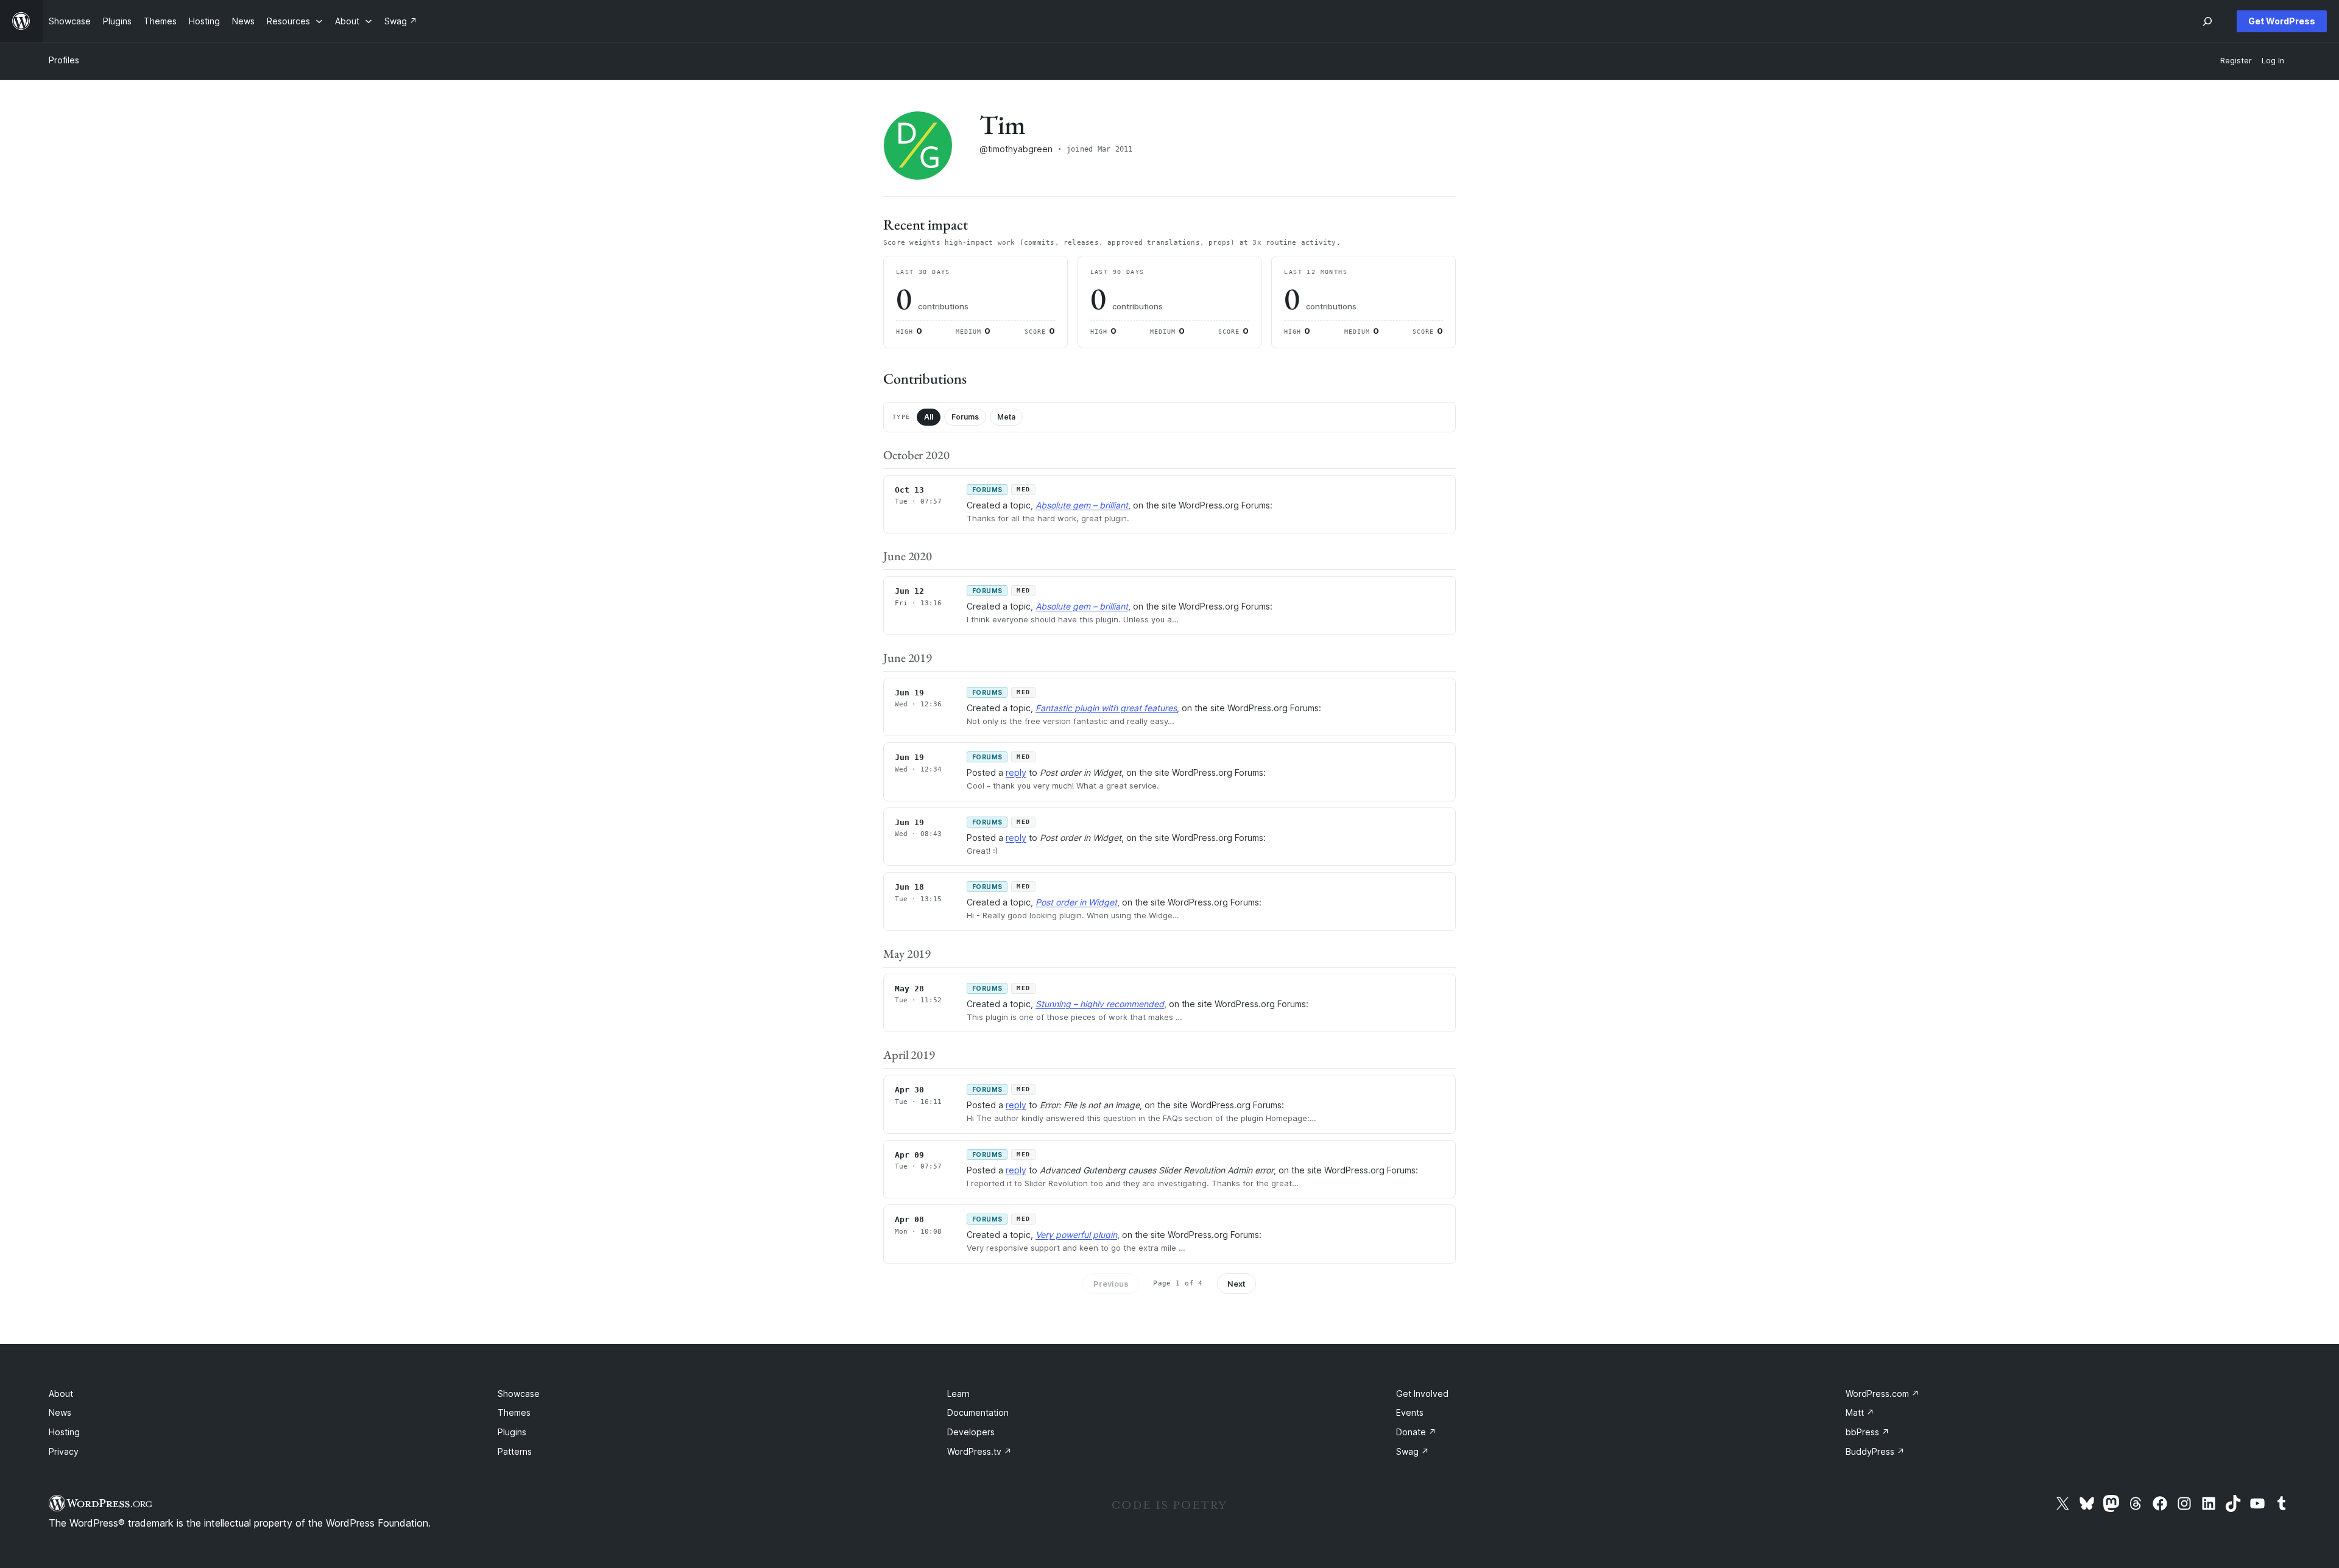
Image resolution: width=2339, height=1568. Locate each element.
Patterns (515, 1451)
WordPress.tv (979, 1451)
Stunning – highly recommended (1100, 1004)
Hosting (64, 1432)
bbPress (1868, 1432)
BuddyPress (1875, 1451)
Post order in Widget (1076, 902)
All (929, 417)
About (61, 1394)
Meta (1006, 417)
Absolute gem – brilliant (1082, 505)
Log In (2273, 61)
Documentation (978, 1412)
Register (2236, 61)
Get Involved (1422, 1394)
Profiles (64, 60)
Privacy (64, 1451)
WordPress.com (1882, 1394)
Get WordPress (2282, 21)
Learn (958, 1394)
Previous (1111, 1284)
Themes (514, 1412)
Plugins (512, 1432)
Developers (971, 1432)
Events (1410, 1412)
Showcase (519, 1394)
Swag (1413, 1451)
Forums (965, 417)
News (60, 1412)
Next (1237, 1284)
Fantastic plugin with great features (1106, 708)
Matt (1860, 1412)
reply (1016, 772)
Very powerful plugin (1076, 1235)
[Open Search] (2207, 21)
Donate (1416, 1432)
